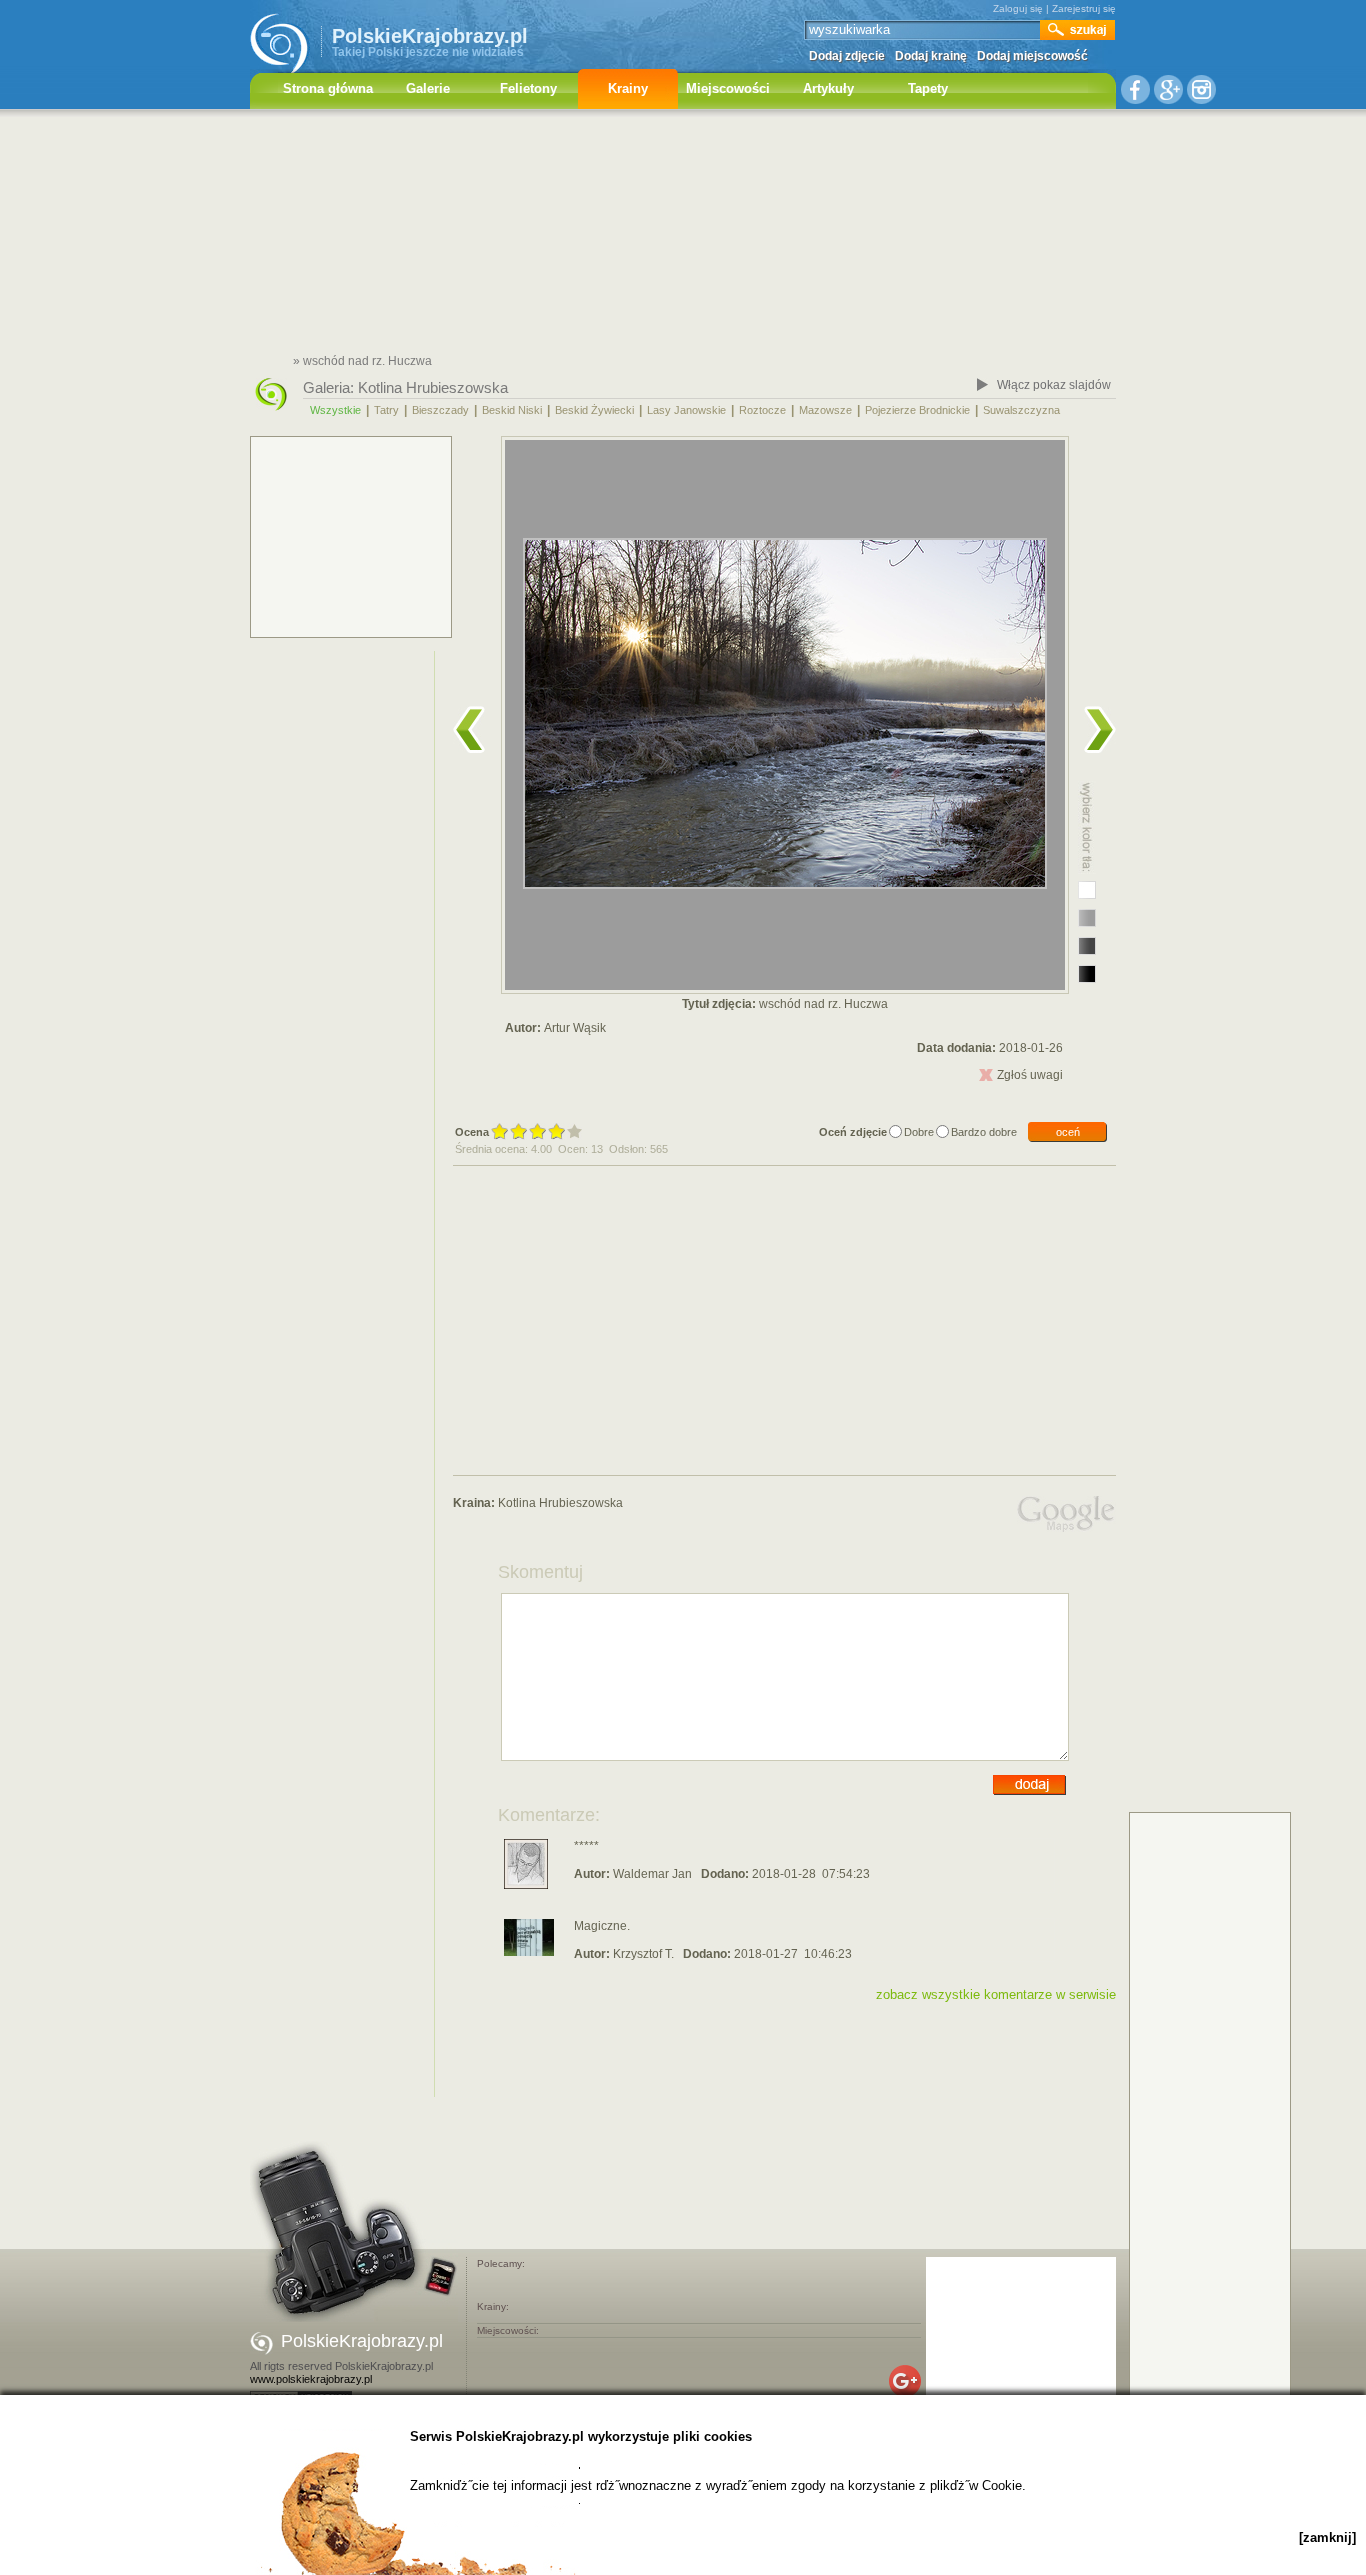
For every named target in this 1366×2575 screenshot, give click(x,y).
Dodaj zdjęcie (847, 56)
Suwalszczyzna (1021, 410)
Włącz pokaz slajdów (1054, 385)
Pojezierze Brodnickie (917, 410)
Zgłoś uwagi (1030, 1075)
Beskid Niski (512, 410)
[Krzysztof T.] (529, 1952)
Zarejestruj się (1084, 8)
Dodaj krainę (931, 56)
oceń (1068, 1132)
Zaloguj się (1018, 8)
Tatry (386, 410)
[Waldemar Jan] (526, 1885)
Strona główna (328, 88)
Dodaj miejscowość (1032, 56)
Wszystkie (335, 410)
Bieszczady (440, 410)
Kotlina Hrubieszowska (433, 387)
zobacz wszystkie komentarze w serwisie (996, 1994)
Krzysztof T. (643, 1954)
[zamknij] (1327, 2537)
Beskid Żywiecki (594, 410)
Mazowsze (825, 410)
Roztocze (762, 410)
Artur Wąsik (575, 1028)
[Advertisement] (683, 235)
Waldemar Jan (652, 1874)
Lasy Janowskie (686, 410)
